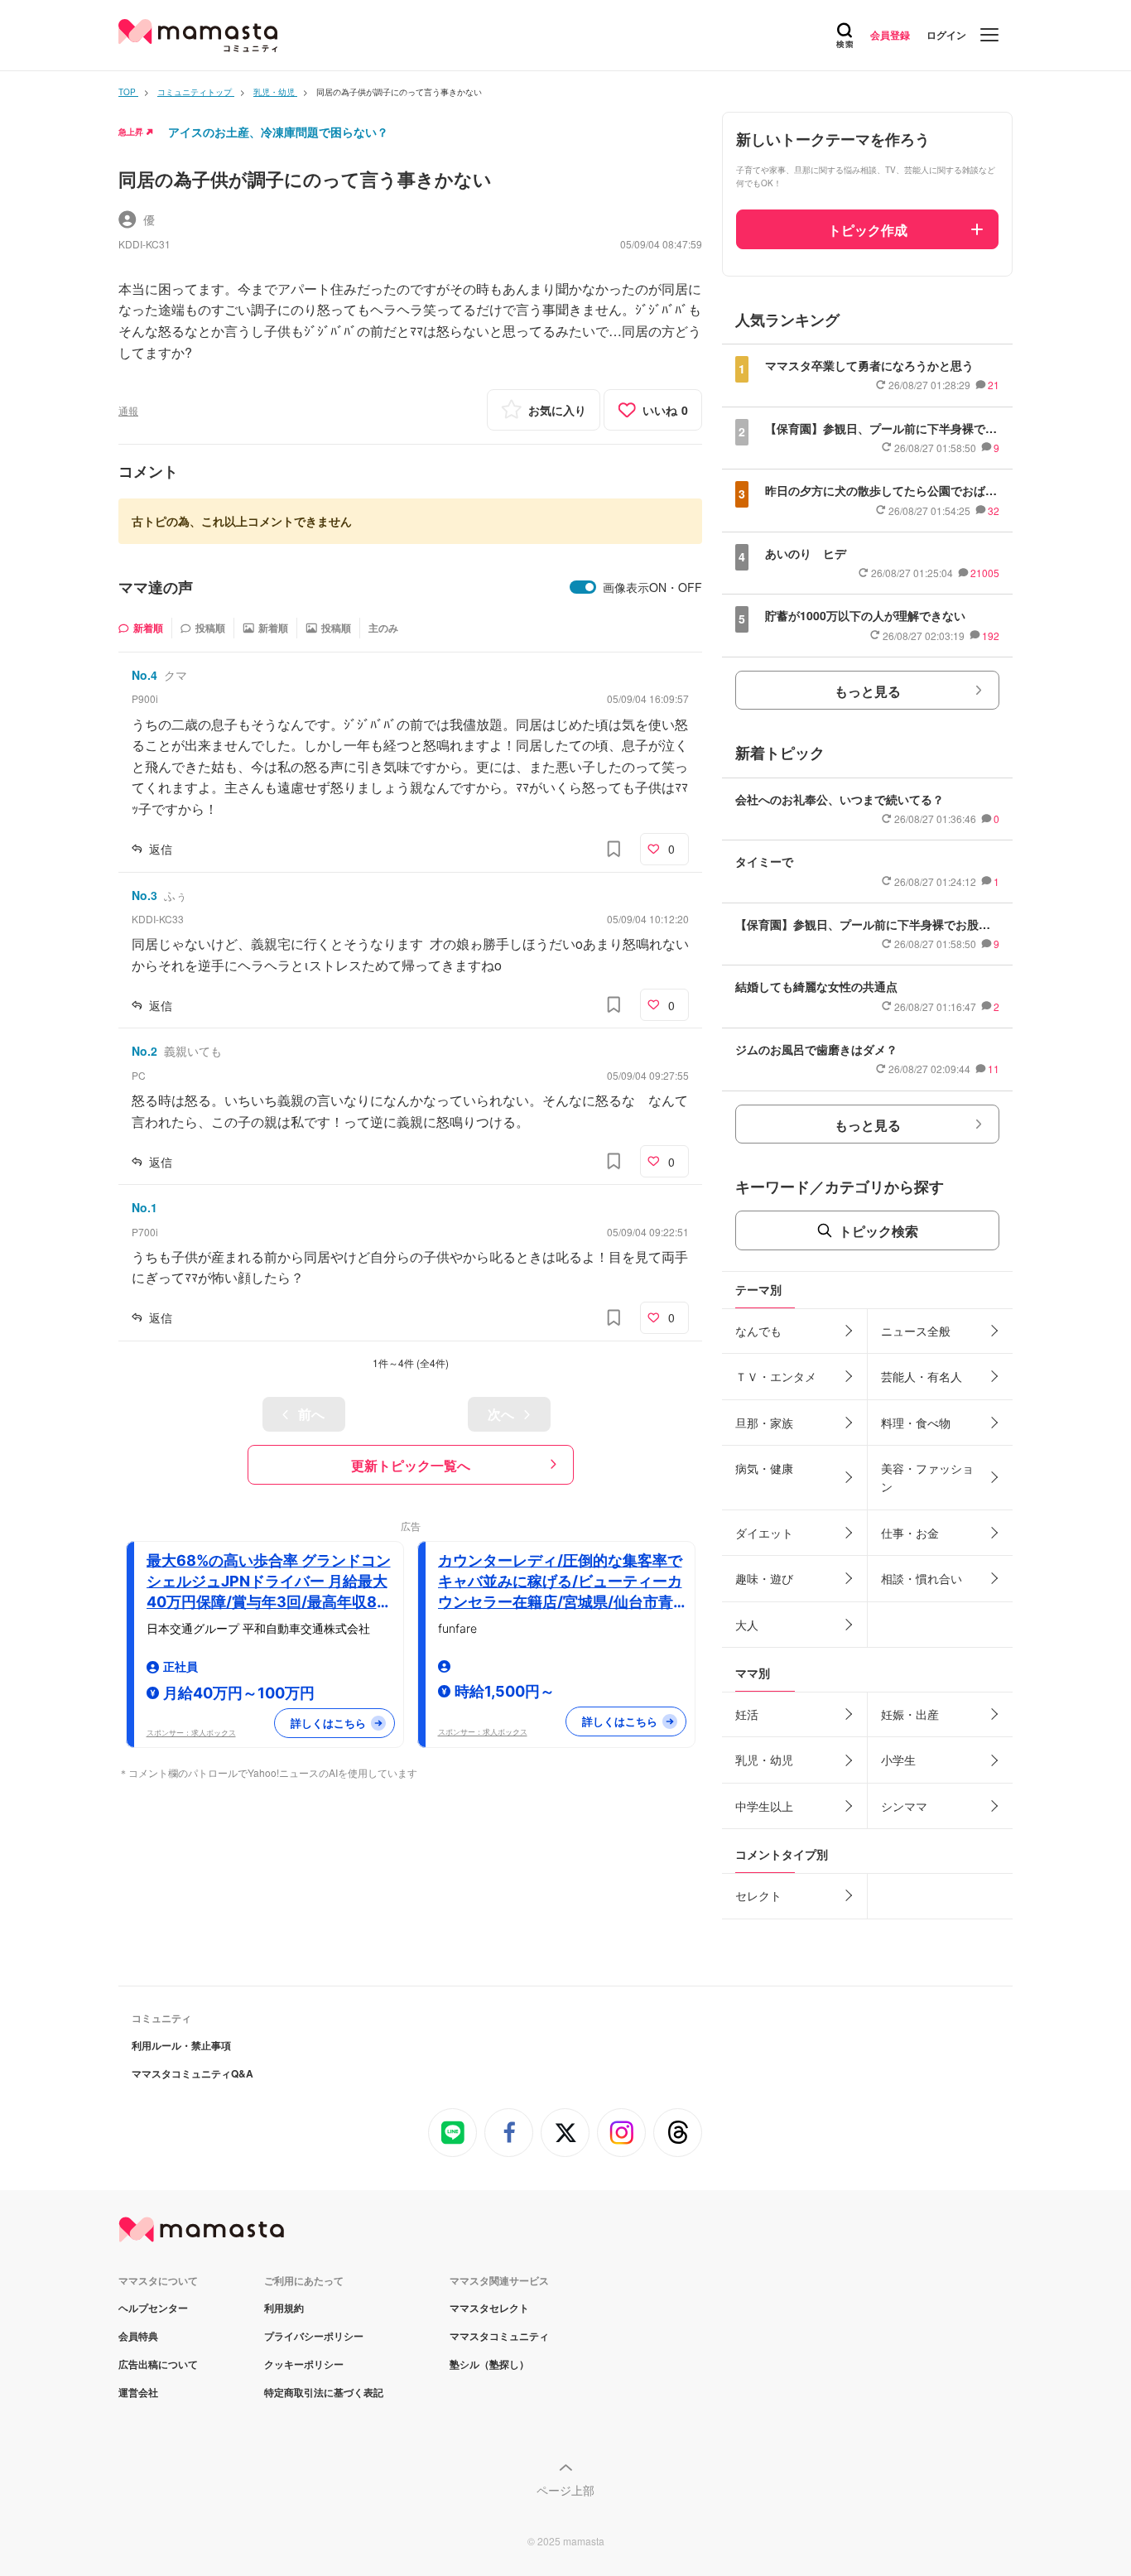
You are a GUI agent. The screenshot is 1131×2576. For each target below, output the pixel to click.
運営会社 (138, 2392)
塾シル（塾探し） (489, 2364)
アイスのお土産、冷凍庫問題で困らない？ (278, 132)
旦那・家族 (764, 1423)
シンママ (904, 1806)
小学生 (898, 1760)
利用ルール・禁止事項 (181, 2045)
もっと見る (868, 691)
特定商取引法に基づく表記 (324, 2392)
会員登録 (890, 35)
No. (144, 675)
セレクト (758, 1895)
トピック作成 (868, 230)
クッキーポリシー (304, 2364)
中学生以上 (764, 1806)
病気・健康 (764, 1468)
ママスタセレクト (489, 2308)
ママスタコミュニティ (499, 2336)
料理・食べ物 (916, 1423)
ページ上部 (565, 2490)
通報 (128, 410)
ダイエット (764, 1533)
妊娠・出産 (910, 1714)
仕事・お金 (910, 1533)
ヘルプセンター (153, 2308)
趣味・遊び (764, 1578)
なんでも (758, 1331)
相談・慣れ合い (922, 1578)
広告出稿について (158, 2364)
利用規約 (284, 2308)
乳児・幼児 (764, 1760)
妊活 (747, 1714)
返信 (161, 849)
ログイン (946, 35)
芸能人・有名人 (922, 1376)
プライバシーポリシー (314, 2336)
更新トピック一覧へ (411, 1465)
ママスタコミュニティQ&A (193, 2073)
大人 (747, 1625)
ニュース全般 (916, 1331)
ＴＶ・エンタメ (776, 1376)
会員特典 (138, 2336)
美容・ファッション (927, 1477)
